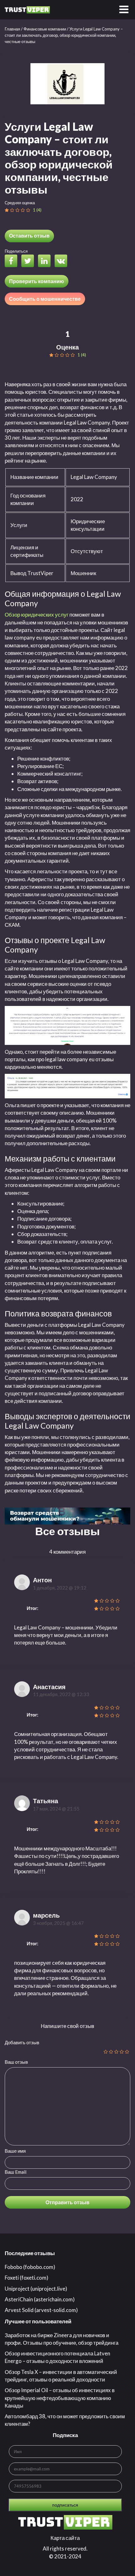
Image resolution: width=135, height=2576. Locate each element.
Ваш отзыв (16, 2062)
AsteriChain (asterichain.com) (40, 2299)
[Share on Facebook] (13, 262)
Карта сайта (65, 2538)
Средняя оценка (20, 203)
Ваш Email (16, 2172)
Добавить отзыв (22, 2042)
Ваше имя (15, 2151)
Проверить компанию (37, 281)
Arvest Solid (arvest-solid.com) (41, 2310)
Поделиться (16, 251)
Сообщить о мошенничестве (45, 299)
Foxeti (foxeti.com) (27, 2278)
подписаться (65, 2505)
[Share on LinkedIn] (46, 262)
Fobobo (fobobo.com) (30, 2267)
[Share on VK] (62, 262)
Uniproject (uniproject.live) (36, 2289)
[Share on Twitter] (29, 262)
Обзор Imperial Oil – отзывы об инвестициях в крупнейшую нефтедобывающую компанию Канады (60, 2398)
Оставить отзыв (29, 236)
